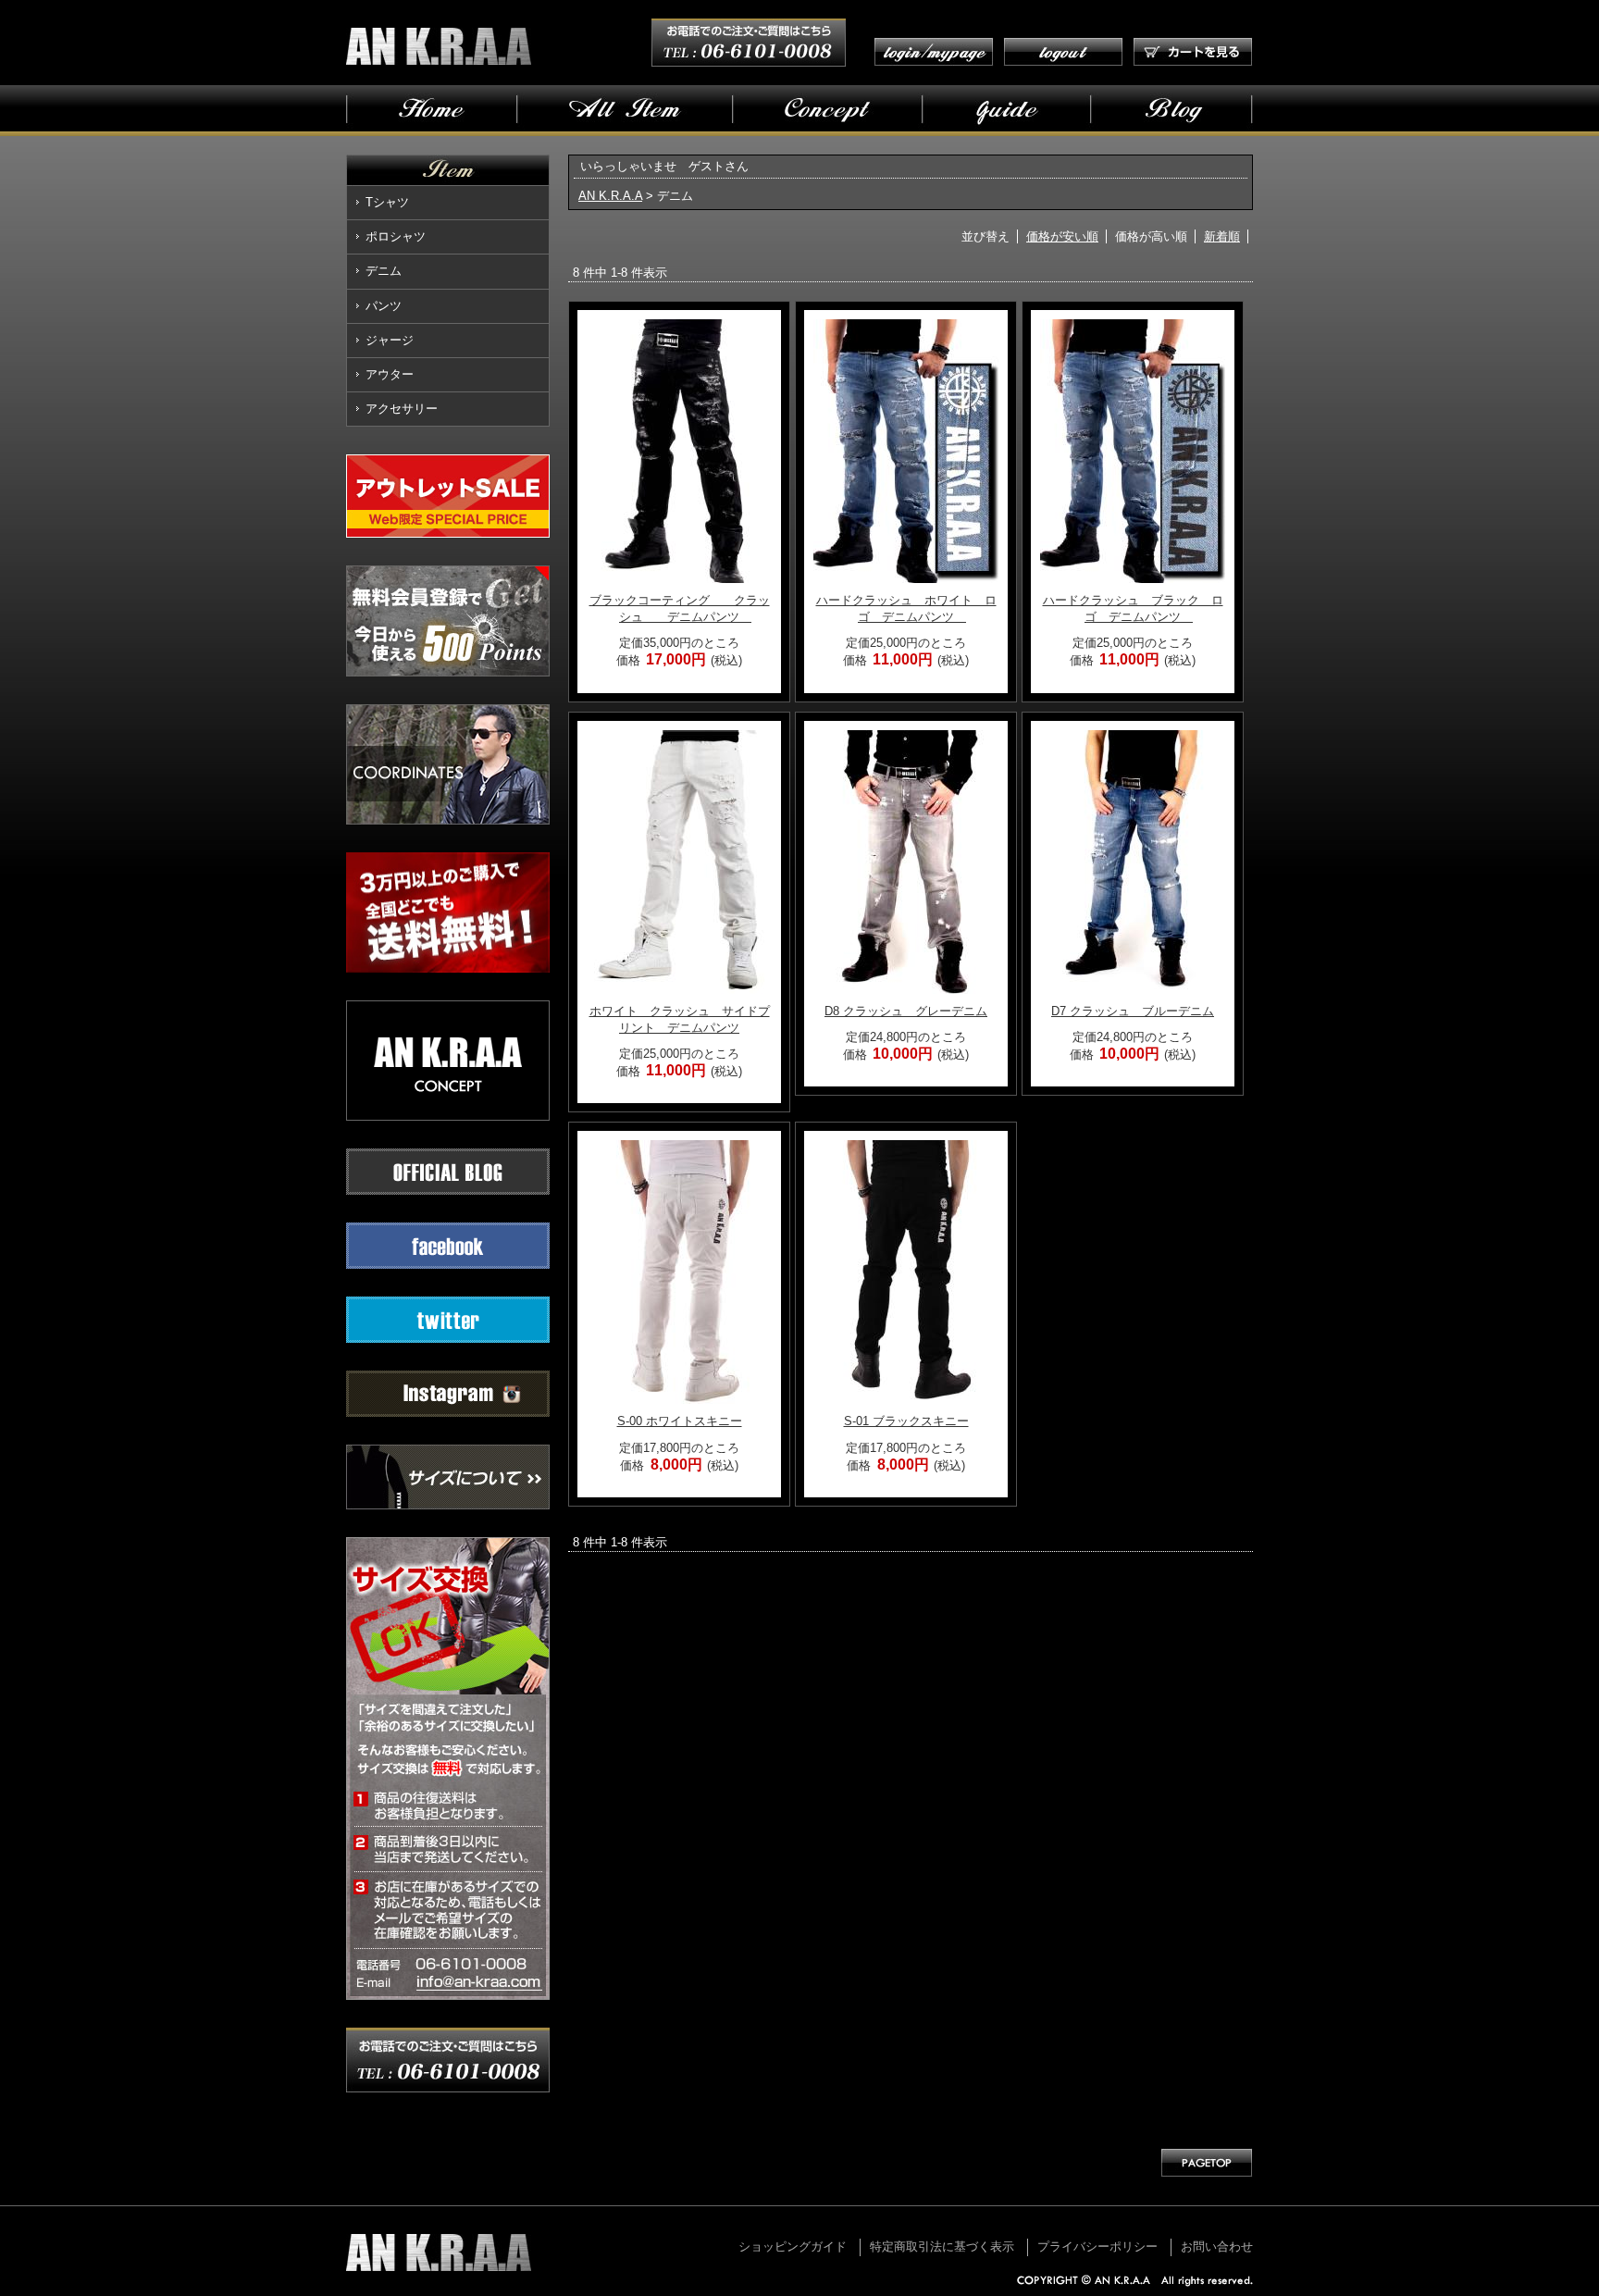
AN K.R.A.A (610, 196)
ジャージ (390, 340)
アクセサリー (402, 409)
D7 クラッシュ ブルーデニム (1133, 1011)
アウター (390, 374)
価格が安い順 (1062, 236)
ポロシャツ (396, 236)
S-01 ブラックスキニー (906, 1421)
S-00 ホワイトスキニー (680, 1421)
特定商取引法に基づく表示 (942, 2246)
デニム (384, 271)
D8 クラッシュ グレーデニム (906, 1011)
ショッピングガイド (793, 2246)
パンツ (384, 306)
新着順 (1222, 236)
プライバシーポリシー (1097, 2246)
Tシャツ (387, 202)
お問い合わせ (1217, 2246)
